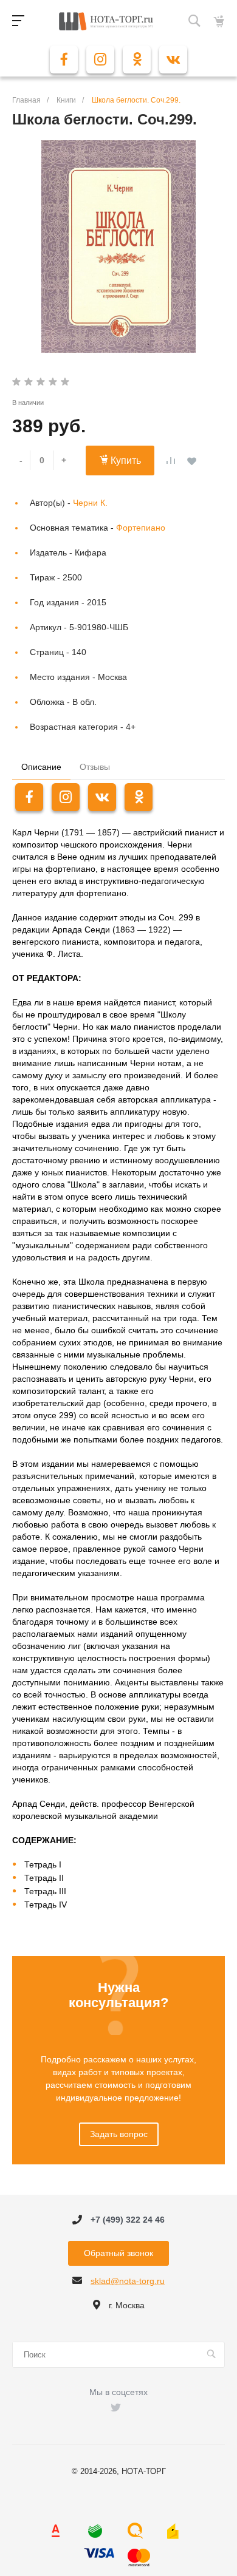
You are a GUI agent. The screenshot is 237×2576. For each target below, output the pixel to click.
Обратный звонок (118, 2253)
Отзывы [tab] (95, 767)
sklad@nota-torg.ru (128, 2281)
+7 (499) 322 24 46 (128, 2220)
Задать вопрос (119, 2134)
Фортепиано (141, 528)
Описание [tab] (41, 767)
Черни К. (90, 503)
